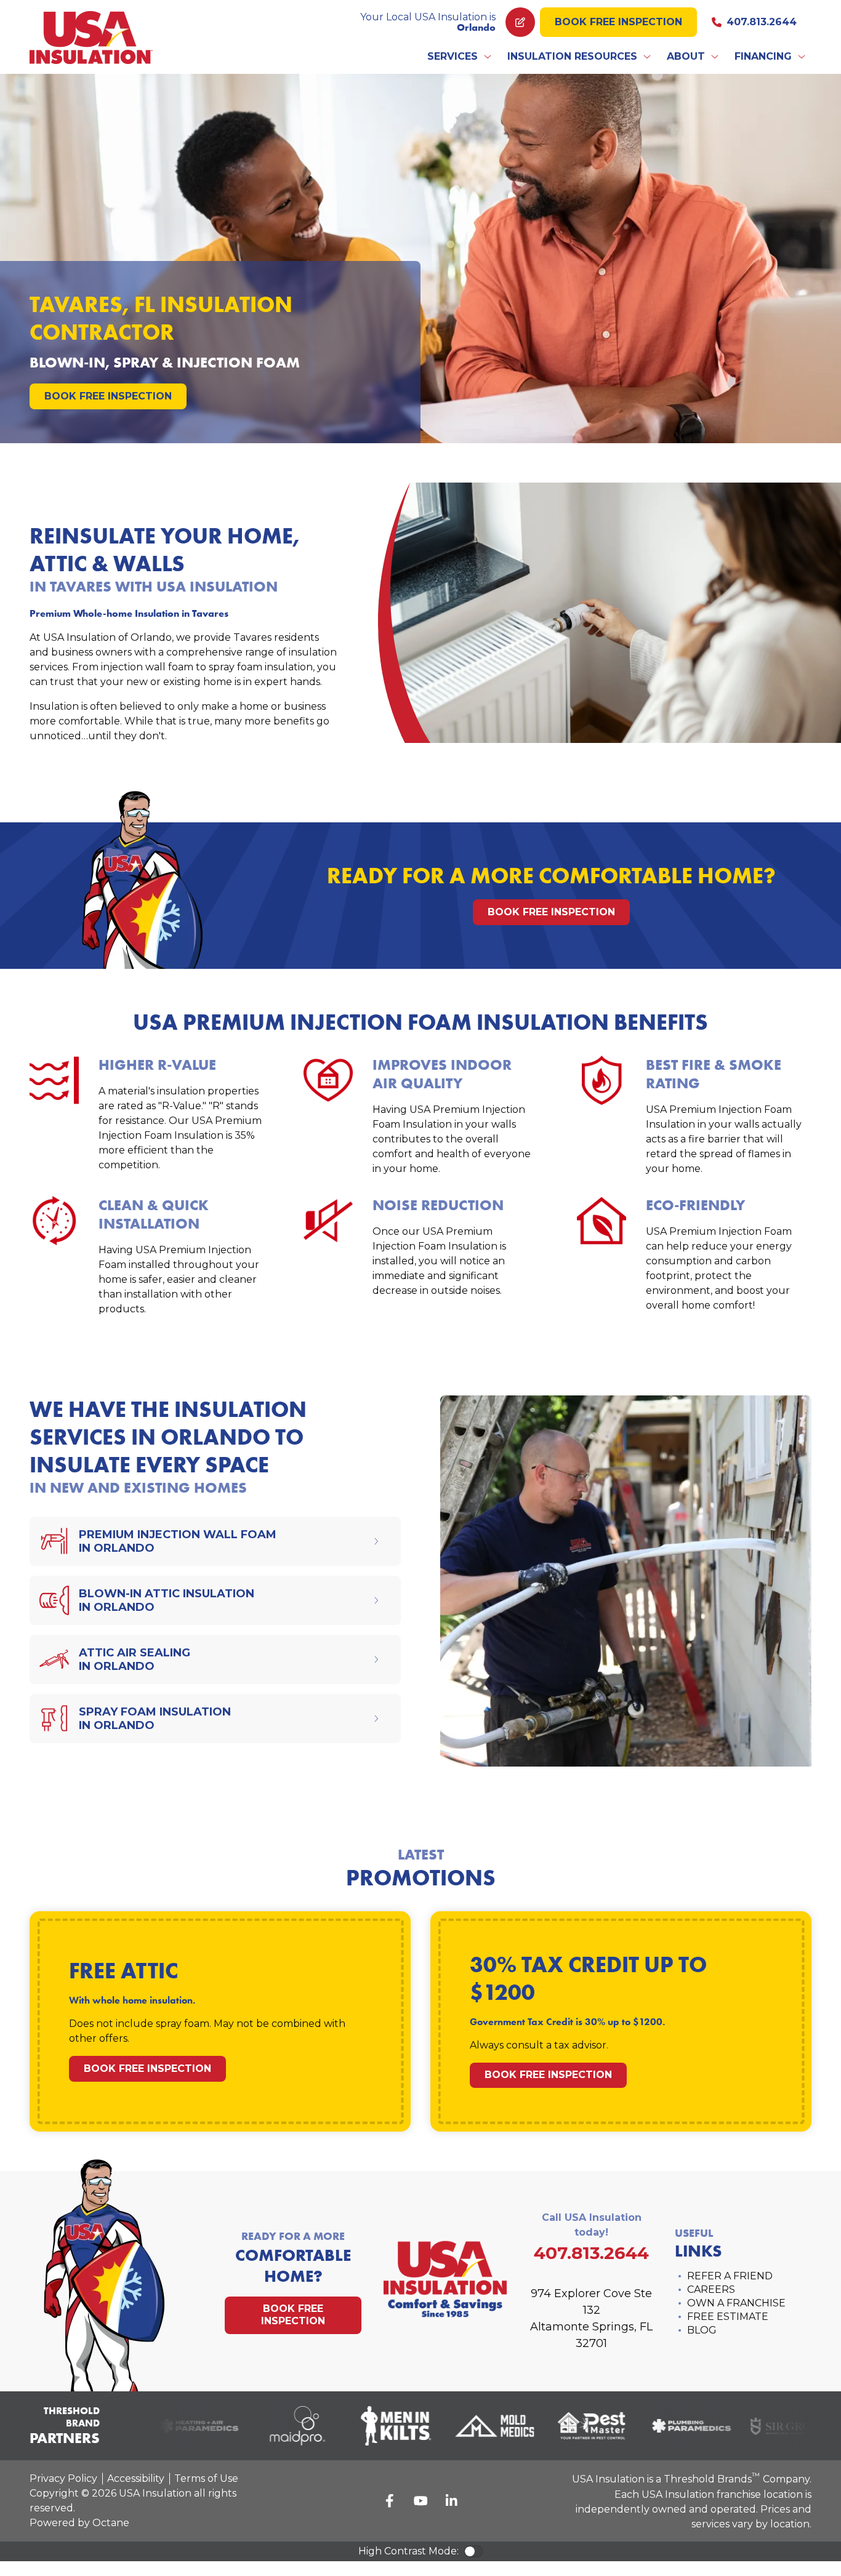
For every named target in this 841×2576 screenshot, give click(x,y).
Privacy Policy (63, 2478)
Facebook (390, 2501)
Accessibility (136, 2478)
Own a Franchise (736, 2303)
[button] (460, 57)
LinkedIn (451, 2501)
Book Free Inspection (618, 22)
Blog (702, 2330)
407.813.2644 (762, 22)
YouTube (420, 2501)
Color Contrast (473, 2551)
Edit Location (520, 22)
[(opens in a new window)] (184, 2426)
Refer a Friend (730, 2276)
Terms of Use (206, 2478)
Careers (711, 2289)
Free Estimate (728, 2317)
